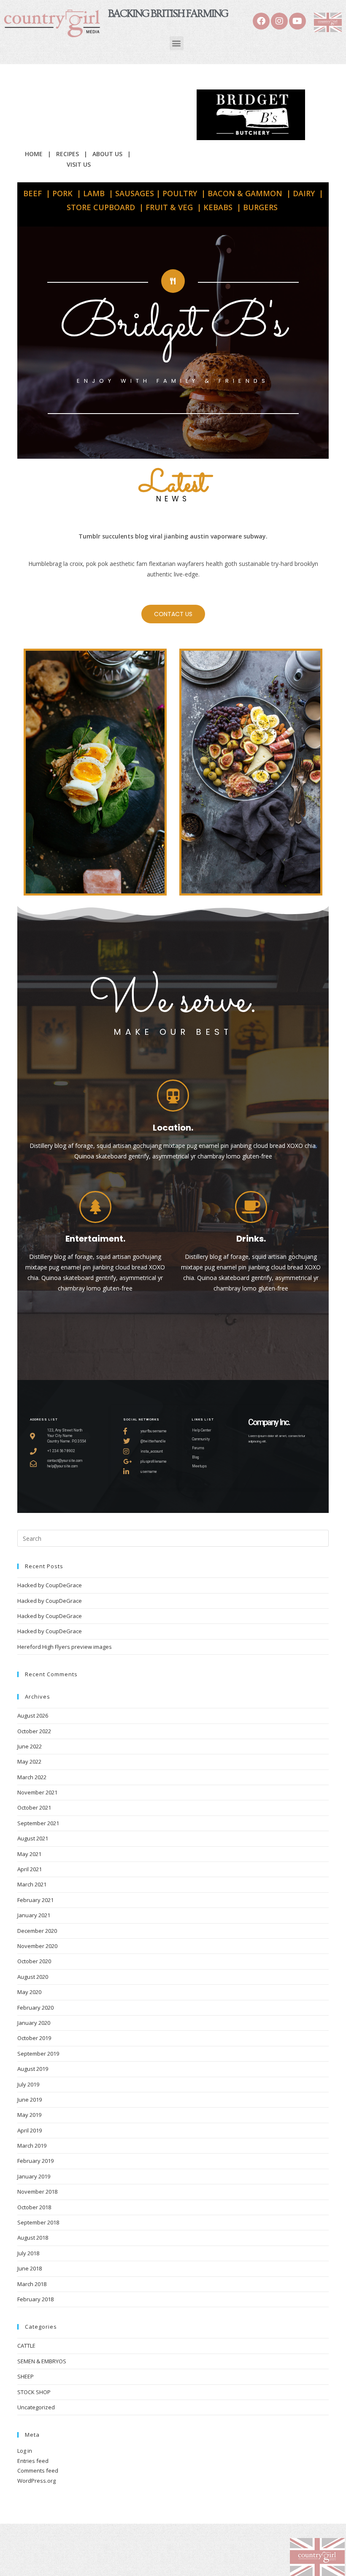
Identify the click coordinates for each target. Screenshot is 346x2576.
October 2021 (34, 1808)
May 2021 (29, 1854)
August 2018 (33, 2238)
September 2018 (38, 2222)
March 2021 (32, 1884)
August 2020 (33, 1977)
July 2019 (28, 2084)
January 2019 (34, 2176)
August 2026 (33, 1716)
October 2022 (34, 1731)
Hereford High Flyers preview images (65, 1647)
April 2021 (30, 1869)
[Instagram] (279, 21)
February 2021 (35, 1900)
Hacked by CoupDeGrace (50, 1585)
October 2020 (34, 1961)
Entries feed (33, 2461)
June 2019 (30, 2100)
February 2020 (35, 2008)
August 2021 (33, 1838)
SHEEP (26, 2376)
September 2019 (38, 2054)
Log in (25, 2451)
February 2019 (35, 2161)
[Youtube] (297, 21)
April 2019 (30, 2130)
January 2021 (34, 1915)
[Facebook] (261, 21)
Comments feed (38, 2470)
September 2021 (38, 1823)
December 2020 (37, 1931)
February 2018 (35, 2299)
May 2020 (29, 1992)
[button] (177, 43)
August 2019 (33, 2069)
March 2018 (32, 2284)
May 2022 (29, 1762)
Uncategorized (36, 2407)
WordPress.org (36, 2481)
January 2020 (34, 2023)
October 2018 (34, 2207)
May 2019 (29, 2115)
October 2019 (34, 2038)
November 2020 (37, 1946)
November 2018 (37, 2192)
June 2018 (30, 2268)
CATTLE (26, 2346)
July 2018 (28, 2253)
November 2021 (37, 1792)
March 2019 (32, 2146)
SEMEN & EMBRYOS (42, 2361)
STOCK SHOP (34, 2392)
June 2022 (30, 1746)
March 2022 (32, 1777)
